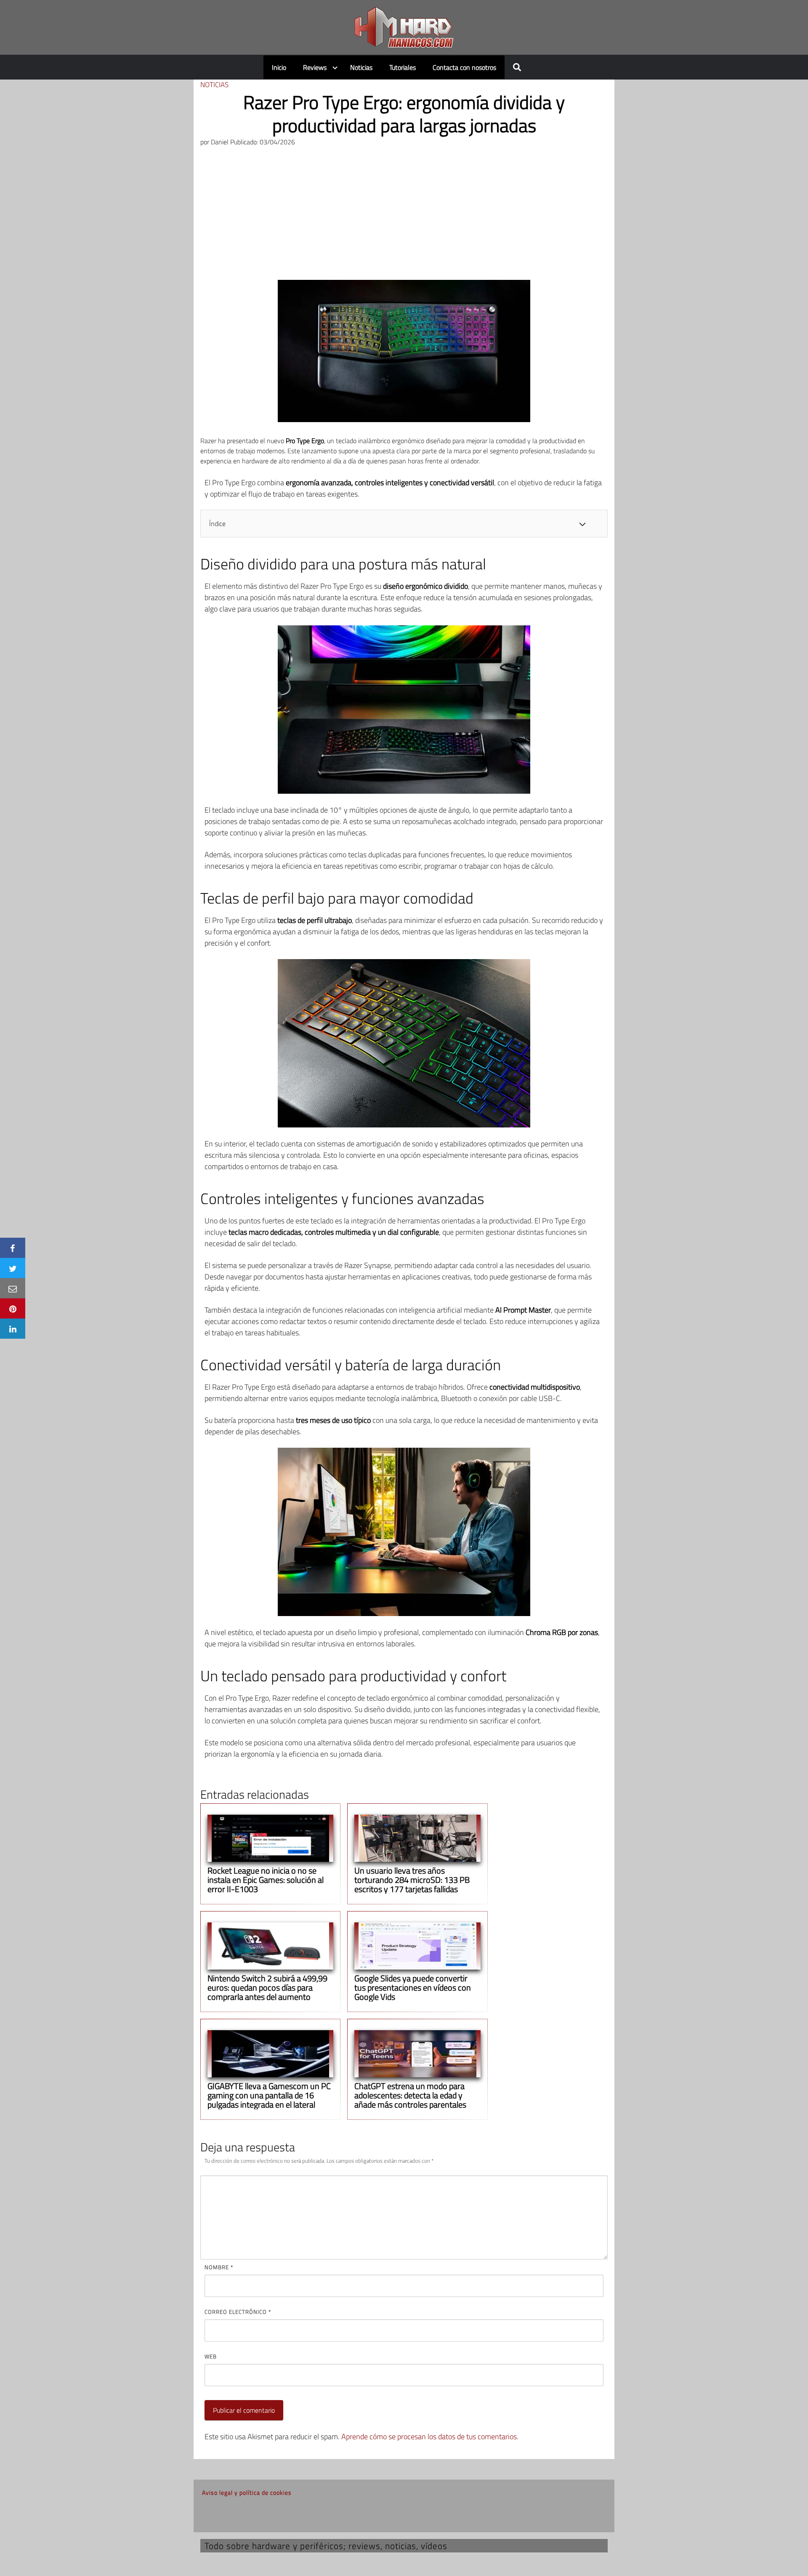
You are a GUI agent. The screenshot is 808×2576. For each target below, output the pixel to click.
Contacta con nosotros (464, 67)
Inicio (279, 67)
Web (211, 2356)
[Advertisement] (404, 217)
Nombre (219, 2267)
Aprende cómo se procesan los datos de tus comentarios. (430, 2436)
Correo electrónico (238, 2312)
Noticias (361, 67)
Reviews (315, 67)
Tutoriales (403, 67)
